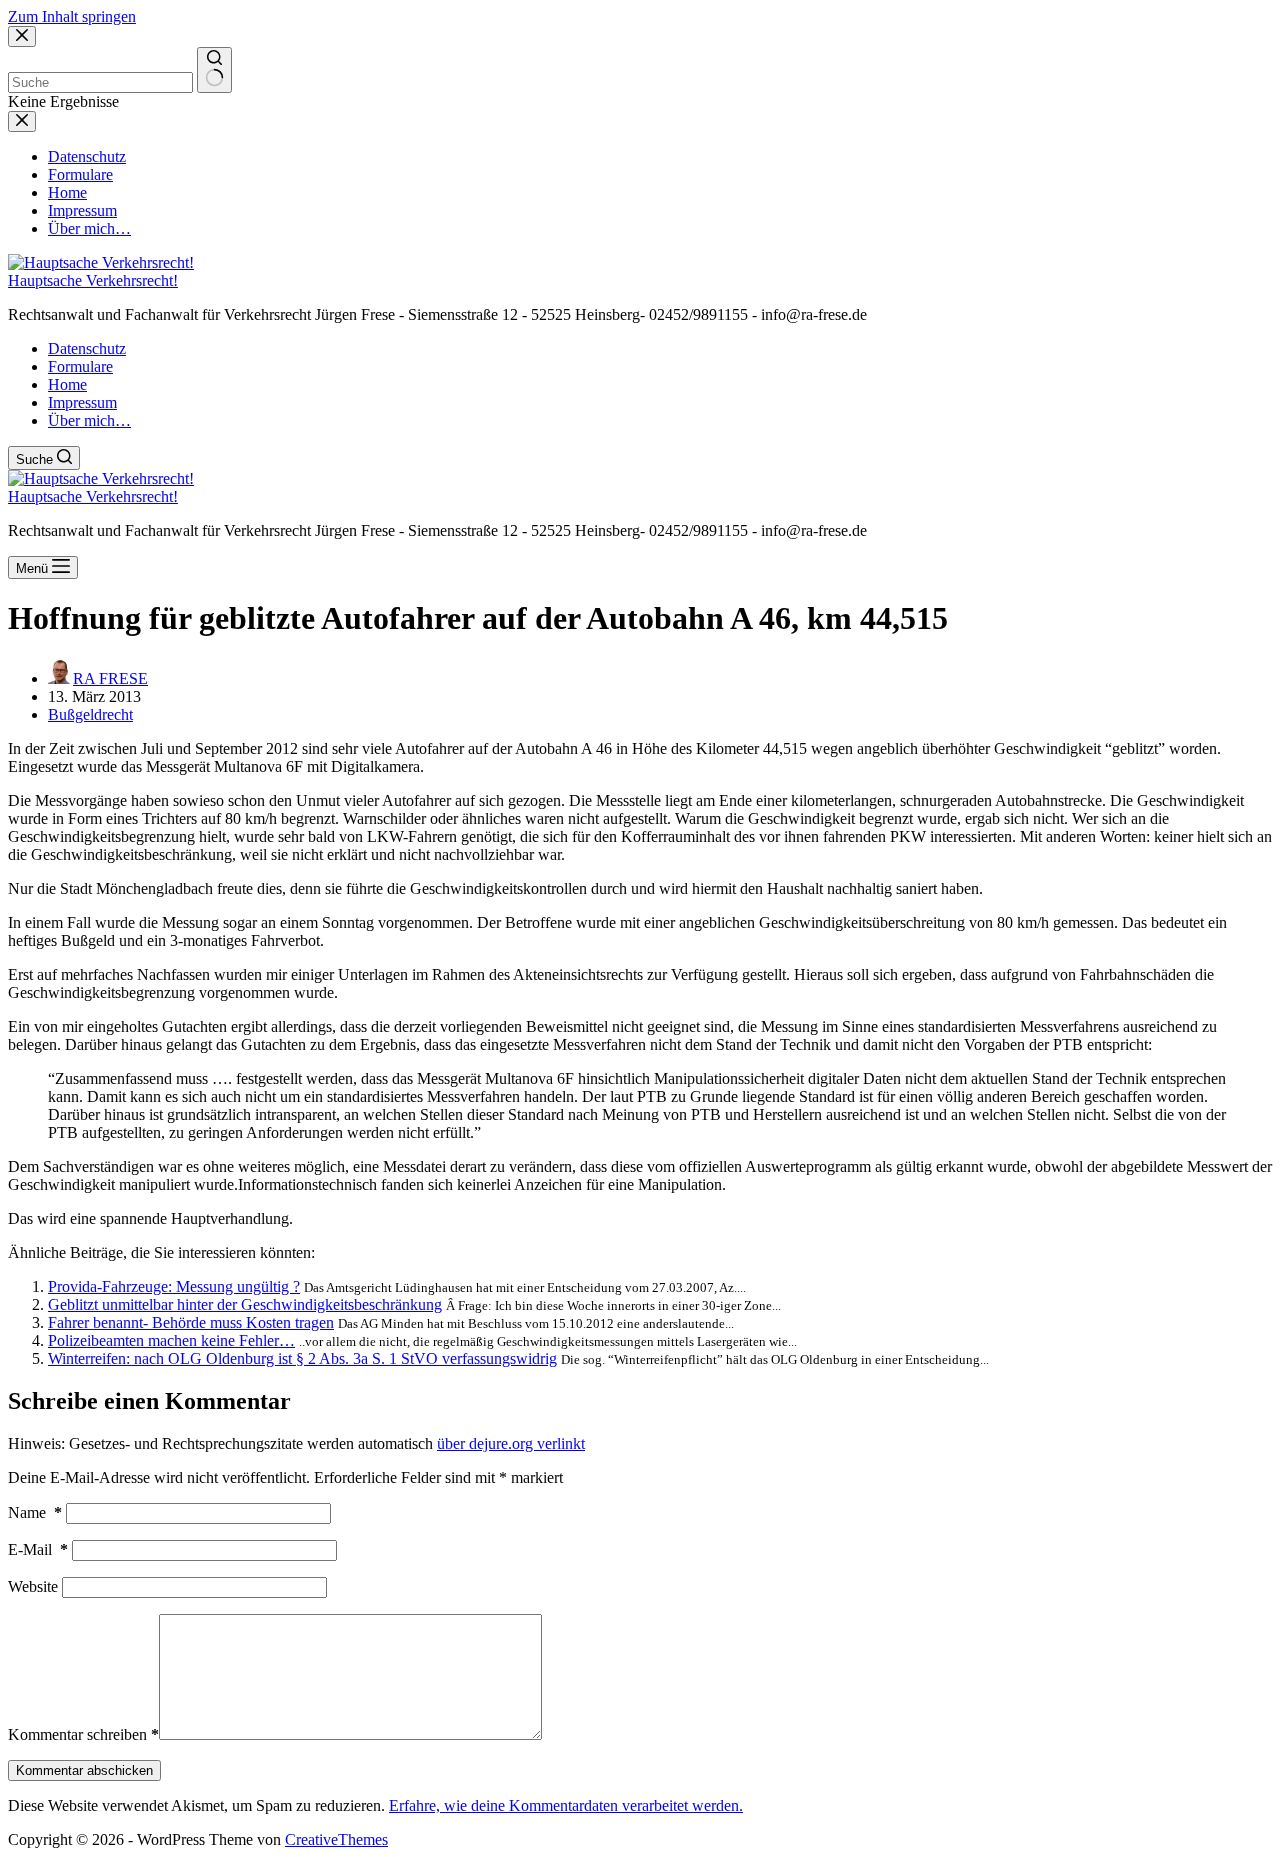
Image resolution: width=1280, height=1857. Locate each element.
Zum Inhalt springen (72, 16)
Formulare (80, 366)
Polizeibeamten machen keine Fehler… (171, 1340)
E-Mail (38, 1549)
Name (35, 1512)
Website (33, 1586)
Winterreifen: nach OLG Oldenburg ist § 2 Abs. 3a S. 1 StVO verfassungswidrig (302, 1358)
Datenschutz (87, 348)
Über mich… (89, 420)
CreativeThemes (336, 1839)
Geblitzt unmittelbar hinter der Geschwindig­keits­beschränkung (245, 1304)
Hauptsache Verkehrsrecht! (93, 280)
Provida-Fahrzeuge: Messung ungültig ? (174, 1286)
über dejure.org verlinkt (511, 1443)
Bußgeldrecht (90, 714)
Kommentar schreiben (83, 1734)
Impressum (82, 402)
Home (67, 384)
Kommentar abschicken (84, 1770)
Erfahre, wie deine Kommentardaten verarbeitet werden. (566, 1805)
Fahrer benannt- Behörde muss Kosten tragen (191, 1322)
